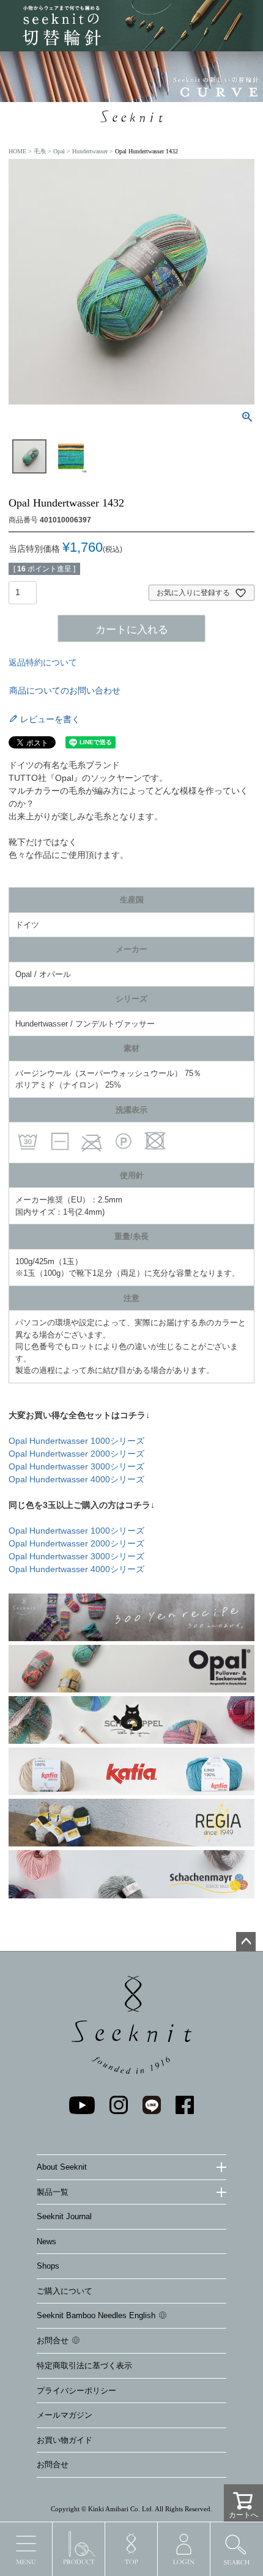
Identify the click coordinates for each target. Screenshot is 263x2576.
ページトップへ (246, 1942)
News (46, 2241)
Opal (59, 151)
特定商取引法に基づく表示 (84, 2366)
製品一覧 (53, 2192)
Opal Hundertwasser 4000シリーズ (76, 1479)
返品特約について (43, 662)
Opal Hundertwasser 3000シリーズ (76, 1466)
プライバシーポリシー (76, 2391)
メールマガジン (65, 2415)
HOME (17, 151)
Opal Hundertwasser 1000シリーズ (76, 1441)
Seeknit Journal (64, 2216)
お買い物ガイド (65, 2440)
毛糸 (40, 151)
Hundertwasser (90, 151)
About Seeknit (62, 2167)
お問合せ (53, 2340)
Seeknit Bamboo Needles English (96, 2315)
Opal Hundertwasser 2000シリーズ (76, 1454)
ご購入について (65, 2291)
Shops (48, 2266)
